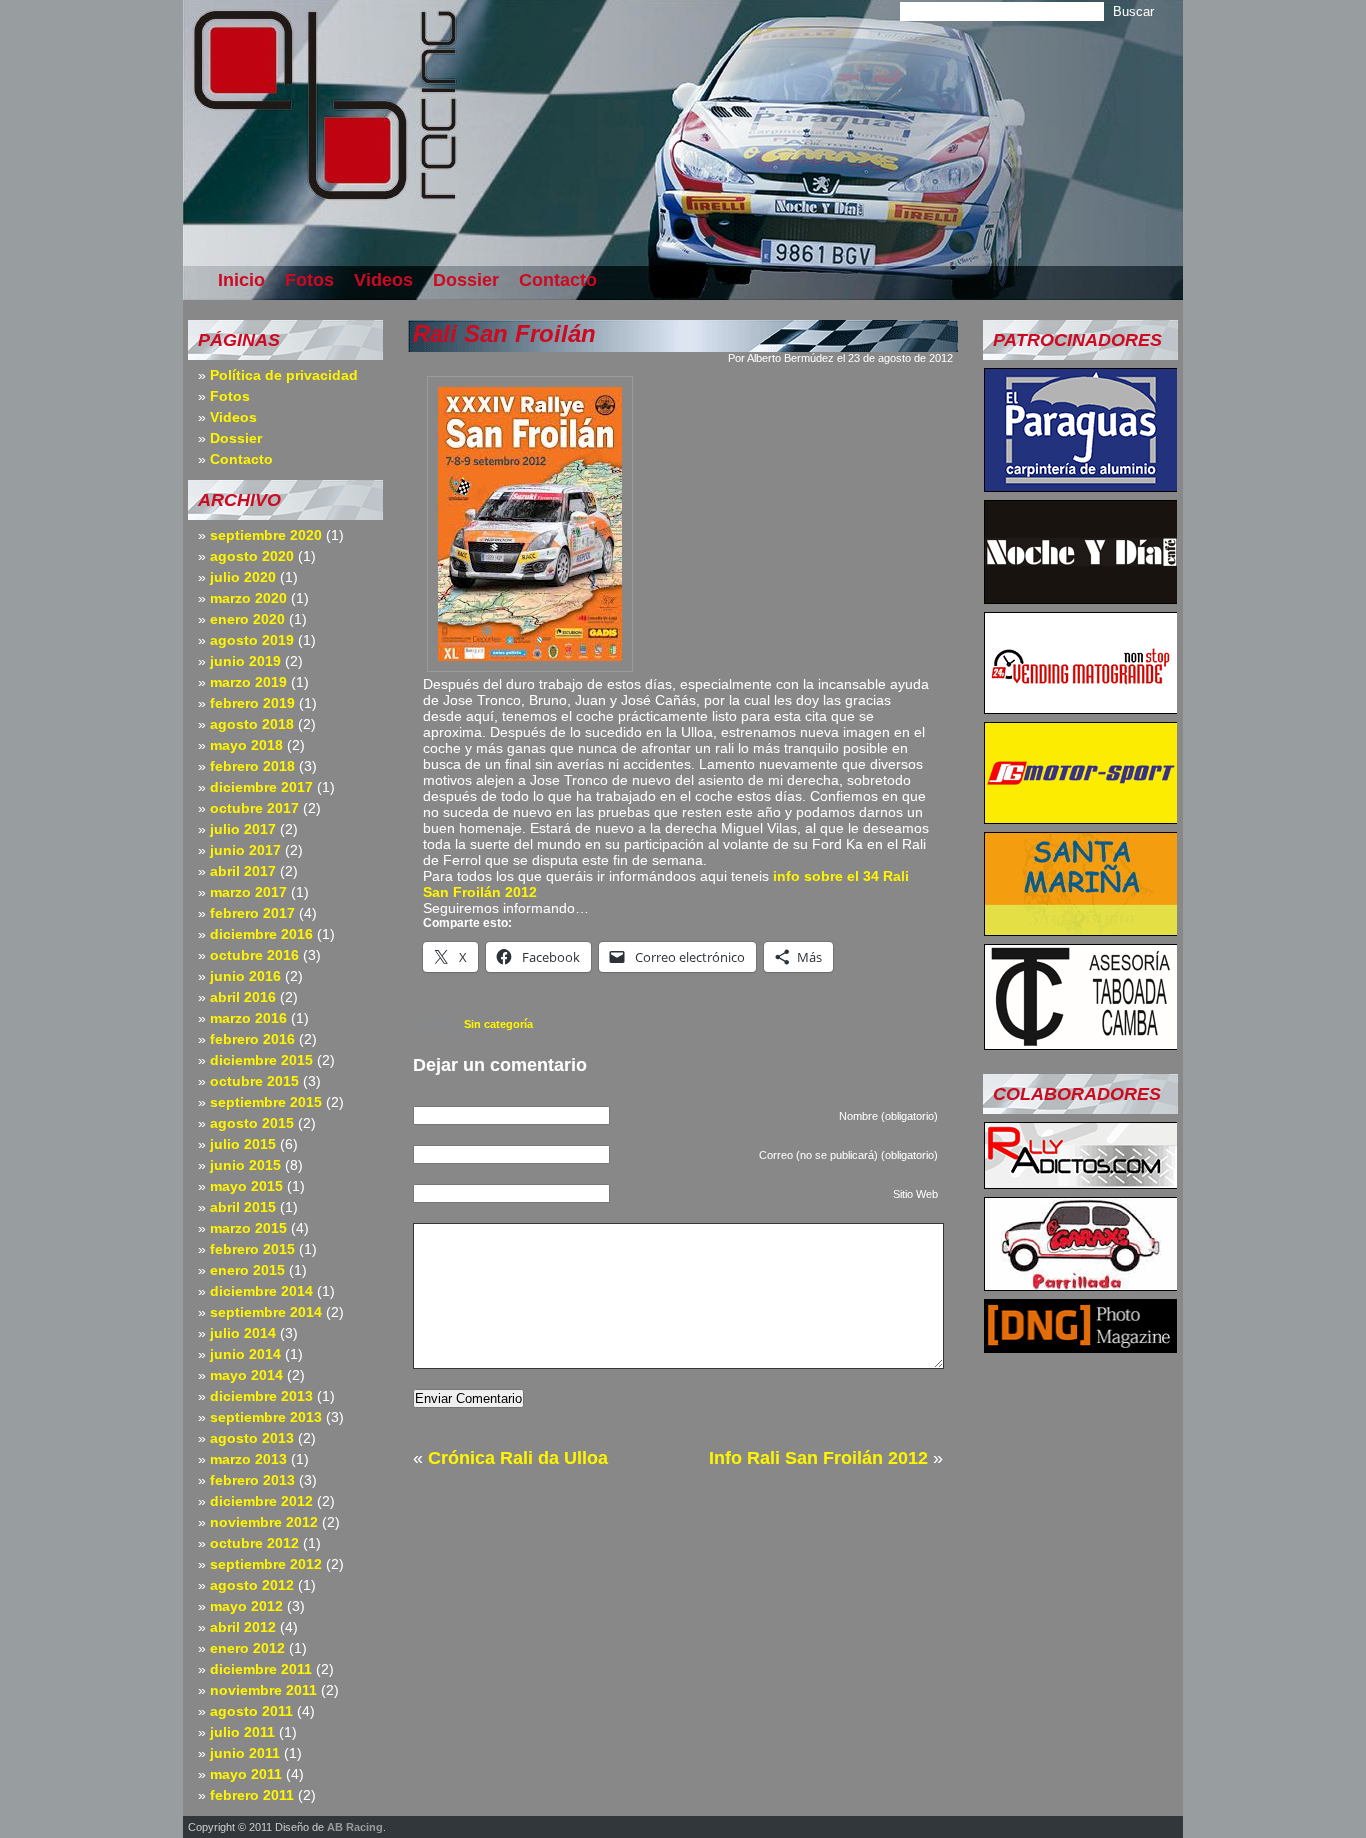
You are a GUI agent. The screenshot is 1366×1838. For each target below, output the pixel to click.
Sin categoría (498, 1024)
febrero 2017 (252, 913)
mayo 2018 (246, 745)
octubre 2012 (254, 1543)
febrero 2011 (252, 1795)
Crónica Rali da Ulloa (518, 1458)
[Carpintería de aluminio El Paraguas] (1081, 486)
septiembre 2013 (266, 1417)
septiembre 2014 (266, 1312)
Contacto (558, 280)
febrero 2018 (252, 766)
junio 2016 (245, 976)
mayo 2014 (246, 1375)
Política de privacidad (284, 375)
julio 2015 (243, 1144)
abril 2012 (243, 1627)
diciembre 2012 (261, 1501)
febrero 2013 (252, 1480)
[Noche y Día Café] (1081, 598)
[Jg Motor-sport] (1081, 818)
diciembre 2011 (261, 1669)
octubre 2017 (254, 808)
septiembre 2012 (266, 1564)
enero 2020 (247, 619)
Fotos (309, 280)
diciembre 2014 (261, 1291)
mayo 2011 (246, 1774)
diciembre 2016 (261, 934)
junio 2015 (245, 1165)
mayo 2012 (246, 1606)
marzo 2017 (248, 892)
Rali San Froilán (504, 333)
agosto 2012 (252, 1585)
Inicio (241, 280)
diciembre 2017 (261, 787)
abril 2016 (243, 997)
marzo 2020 (248, 598)
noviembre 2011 (263, 1690)
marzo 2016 (248, 1018)
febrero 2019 (252, 703)
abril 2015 (243, 1207)
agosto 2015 (252, 1123)
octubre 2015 (254, 1081)
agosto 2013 (252, 1438)
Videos (383, 280)
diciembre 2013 (261, 1396)
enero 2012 (247, 1648)
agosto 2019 (252, 640)
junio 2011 (245, 1753)
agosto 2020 (252, 556)
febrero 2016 (252, 1039)
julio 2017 (243, 829)
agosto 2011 (251, 1711)
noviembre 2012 (264, 1522)
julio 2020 (243, 577)
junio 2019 (245, 661)
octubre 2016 (254, 955)
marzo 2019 (248, 682)
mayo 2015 (246, 1186)
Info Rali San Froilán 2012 (818, 1458)
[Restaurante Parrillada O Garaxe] (1081, 1285)
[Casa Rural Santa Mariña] (1081, 930)
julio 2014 (243, 1333)
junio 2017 (245, 850)
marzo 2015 (248, 1228)
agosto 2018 (252, 724)
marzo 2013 (248, 1459)
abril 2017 (243, 871)
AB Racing (355, 1827)
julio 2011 (242, 1732)
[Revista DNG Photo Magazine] (1081, 1347)
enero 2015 (247, 1270)
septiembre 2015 (266, 1102)
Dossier (466, 280)
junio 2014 (245, 1354)
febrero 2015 (252, 1249)
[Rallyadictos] (1081, 1183)
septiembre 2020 (266, 535)
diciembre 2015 (261, 1060)
